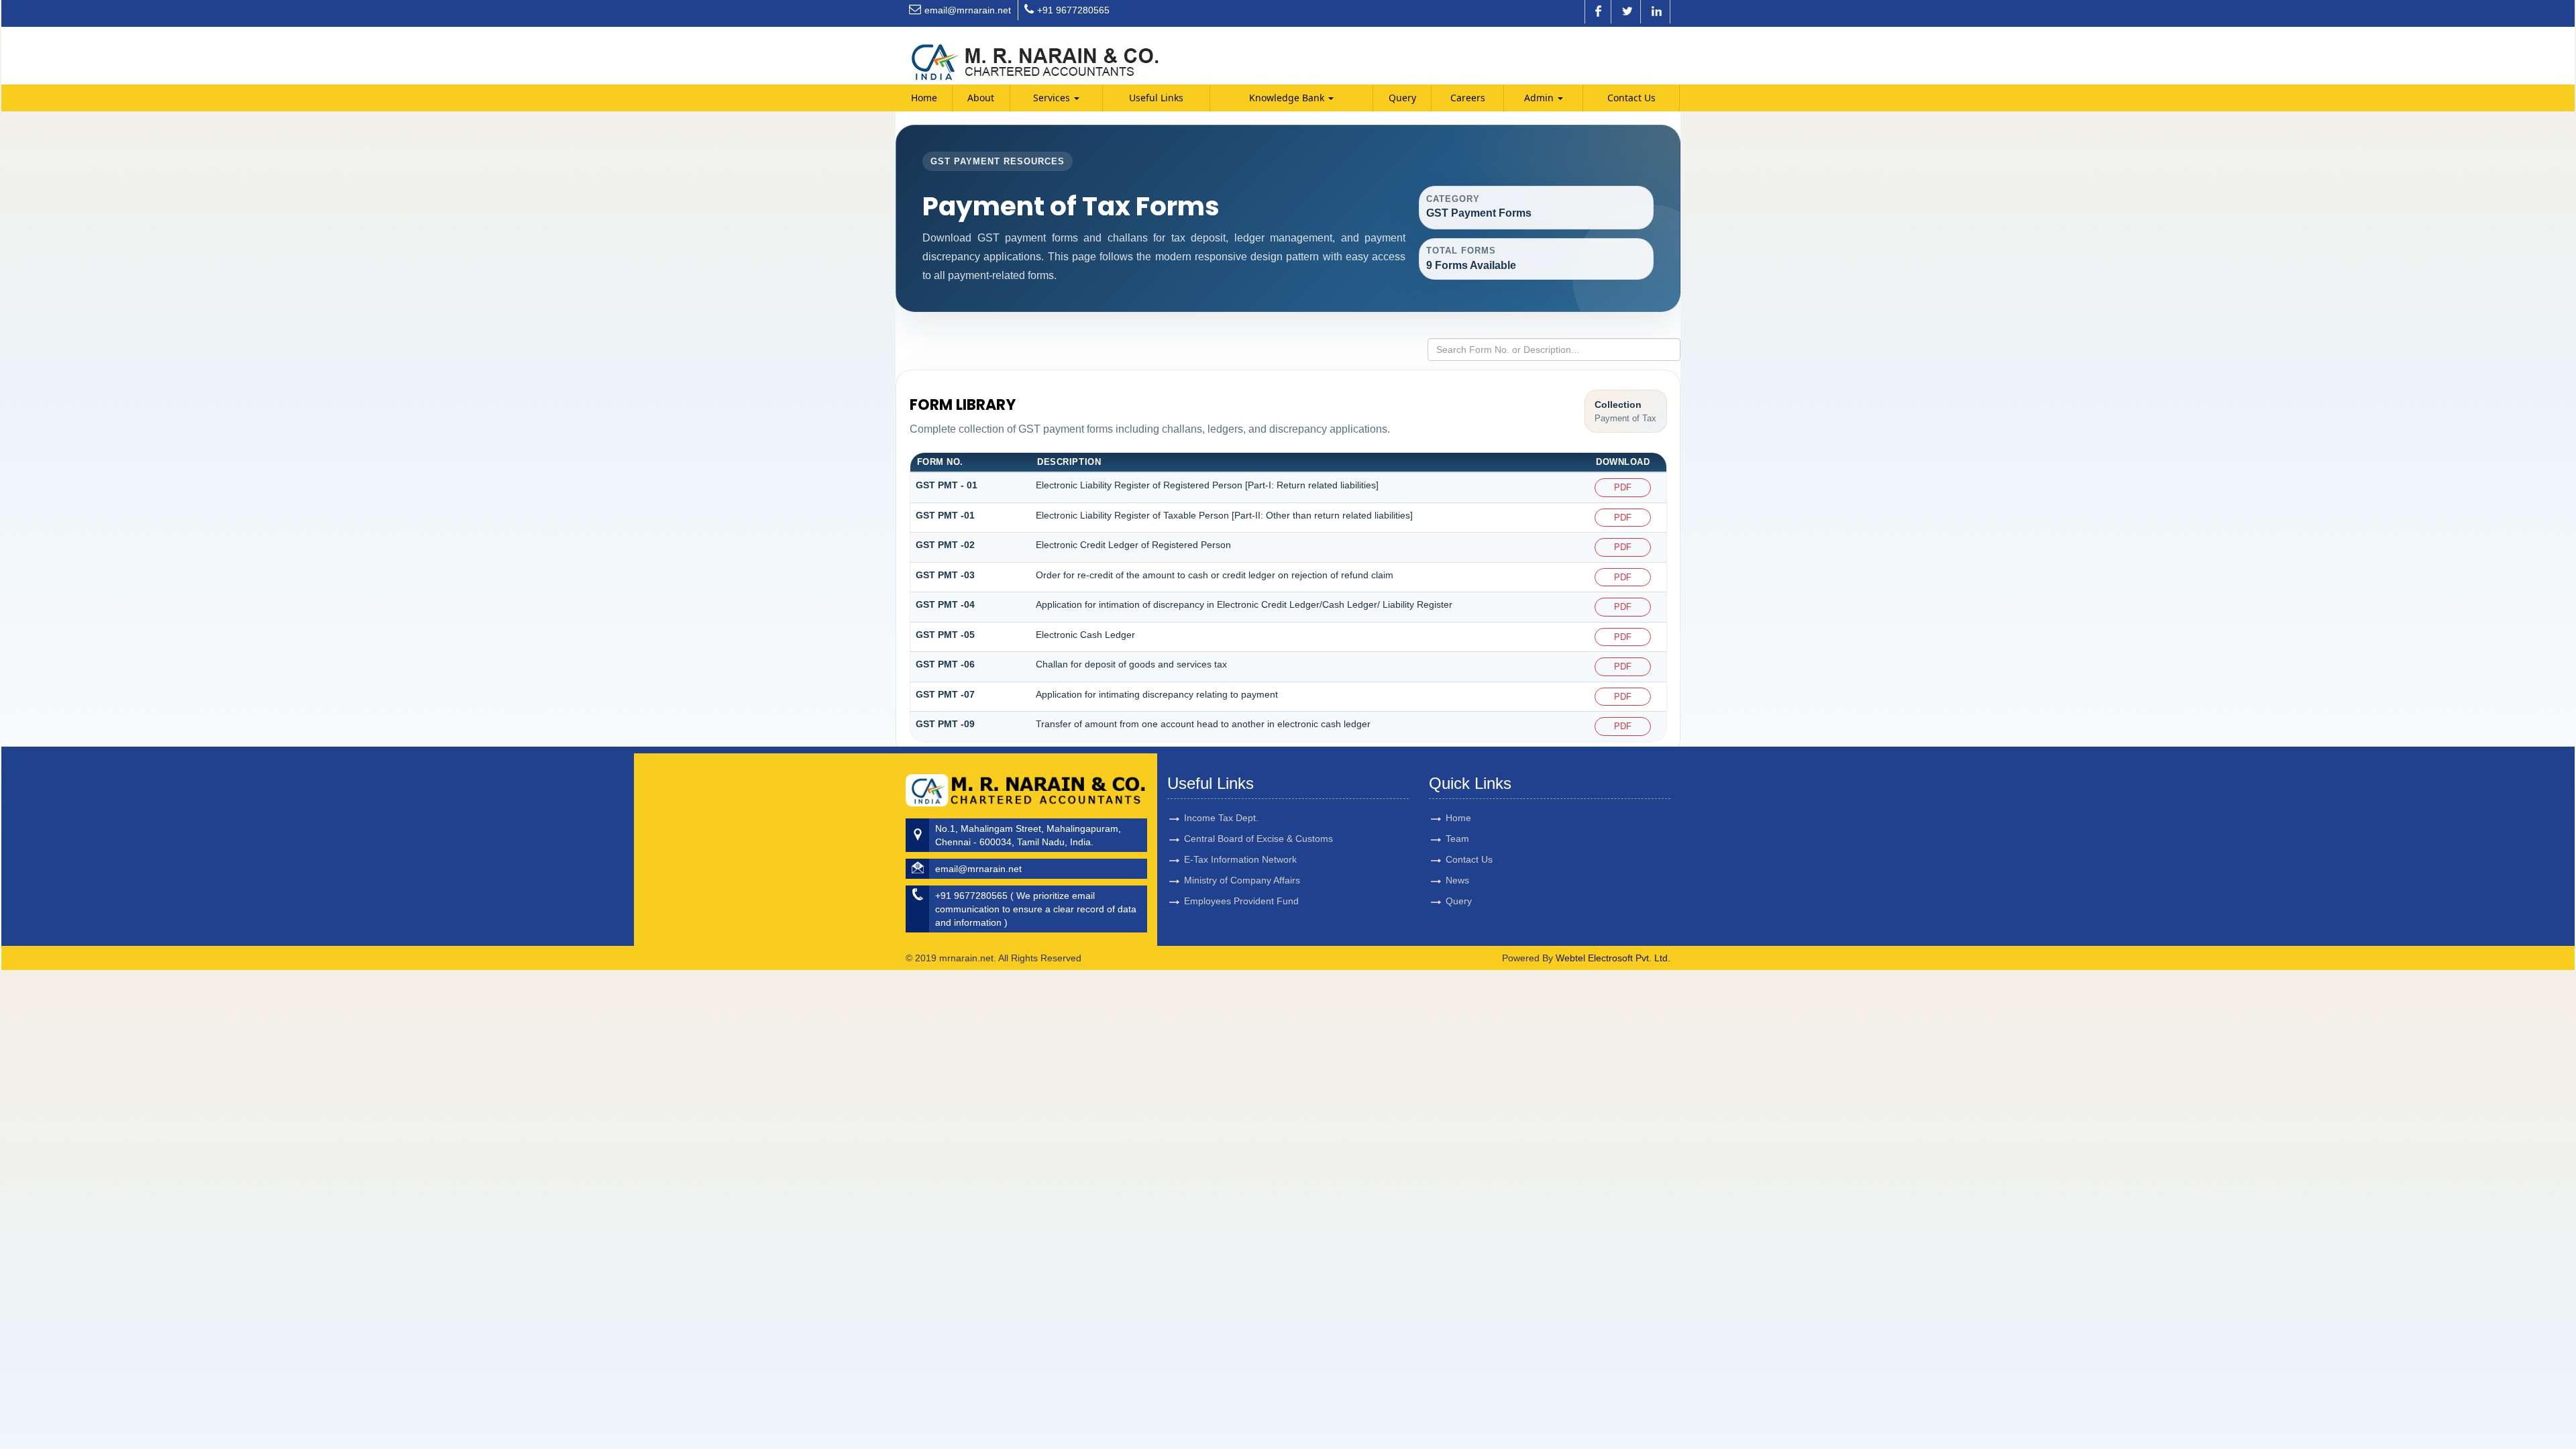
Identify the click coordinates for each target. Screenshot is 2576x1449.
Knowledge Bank (1288, 98)
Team (1457, 839)
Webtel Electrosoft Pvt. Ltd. (1613, 958)
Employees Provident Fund (1241, 901)
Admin (1540, 98)
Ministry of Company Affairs (1242, 880)
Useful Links (1156, 98)
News (1457, 880)
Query (1402, 98)
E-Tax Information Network (1240, 859)
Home (924, 98)
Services (1053, 98)
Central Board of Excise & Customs (1258, 839)
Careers (1468, 98)
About (981, 98)
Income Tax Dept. (1221, 818)
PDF (1623, 487)
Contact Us (1631, 98)
